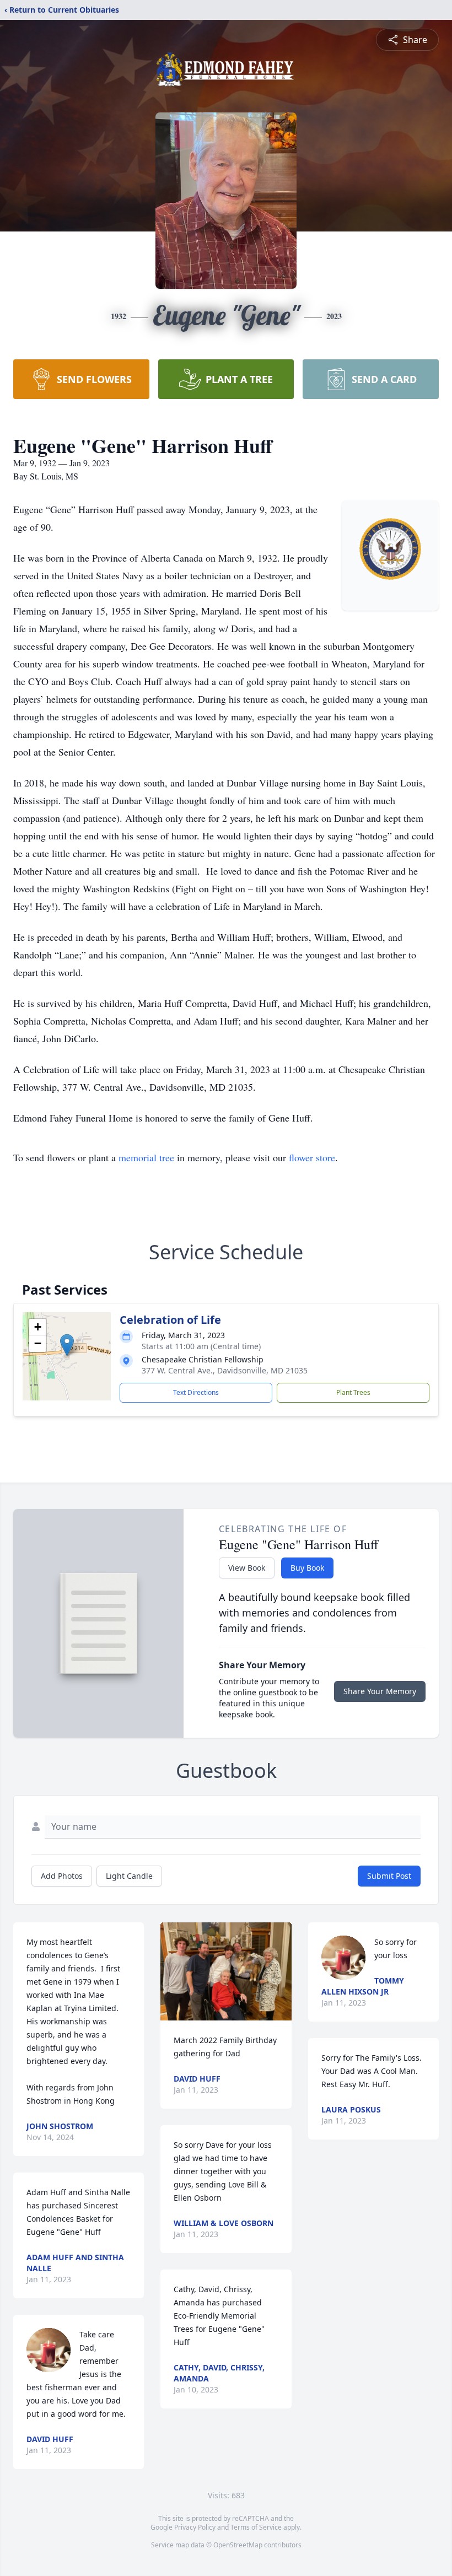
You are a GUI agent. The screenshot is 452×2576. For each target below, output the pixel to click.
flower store (312, 1157)
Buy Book (307, 1568)
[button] (67, 1345)
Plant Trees (353, 1392)
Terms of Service (256, 2527)
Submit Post (389, 1876)
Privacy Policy (195, 2527)
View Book (247, 1568)
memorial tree (146, 1157)
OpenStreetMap (238, 2545)
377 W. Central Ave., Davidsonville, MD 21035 (225, 1370)
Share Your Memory (380, 1691)
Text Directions (196, 1392)
